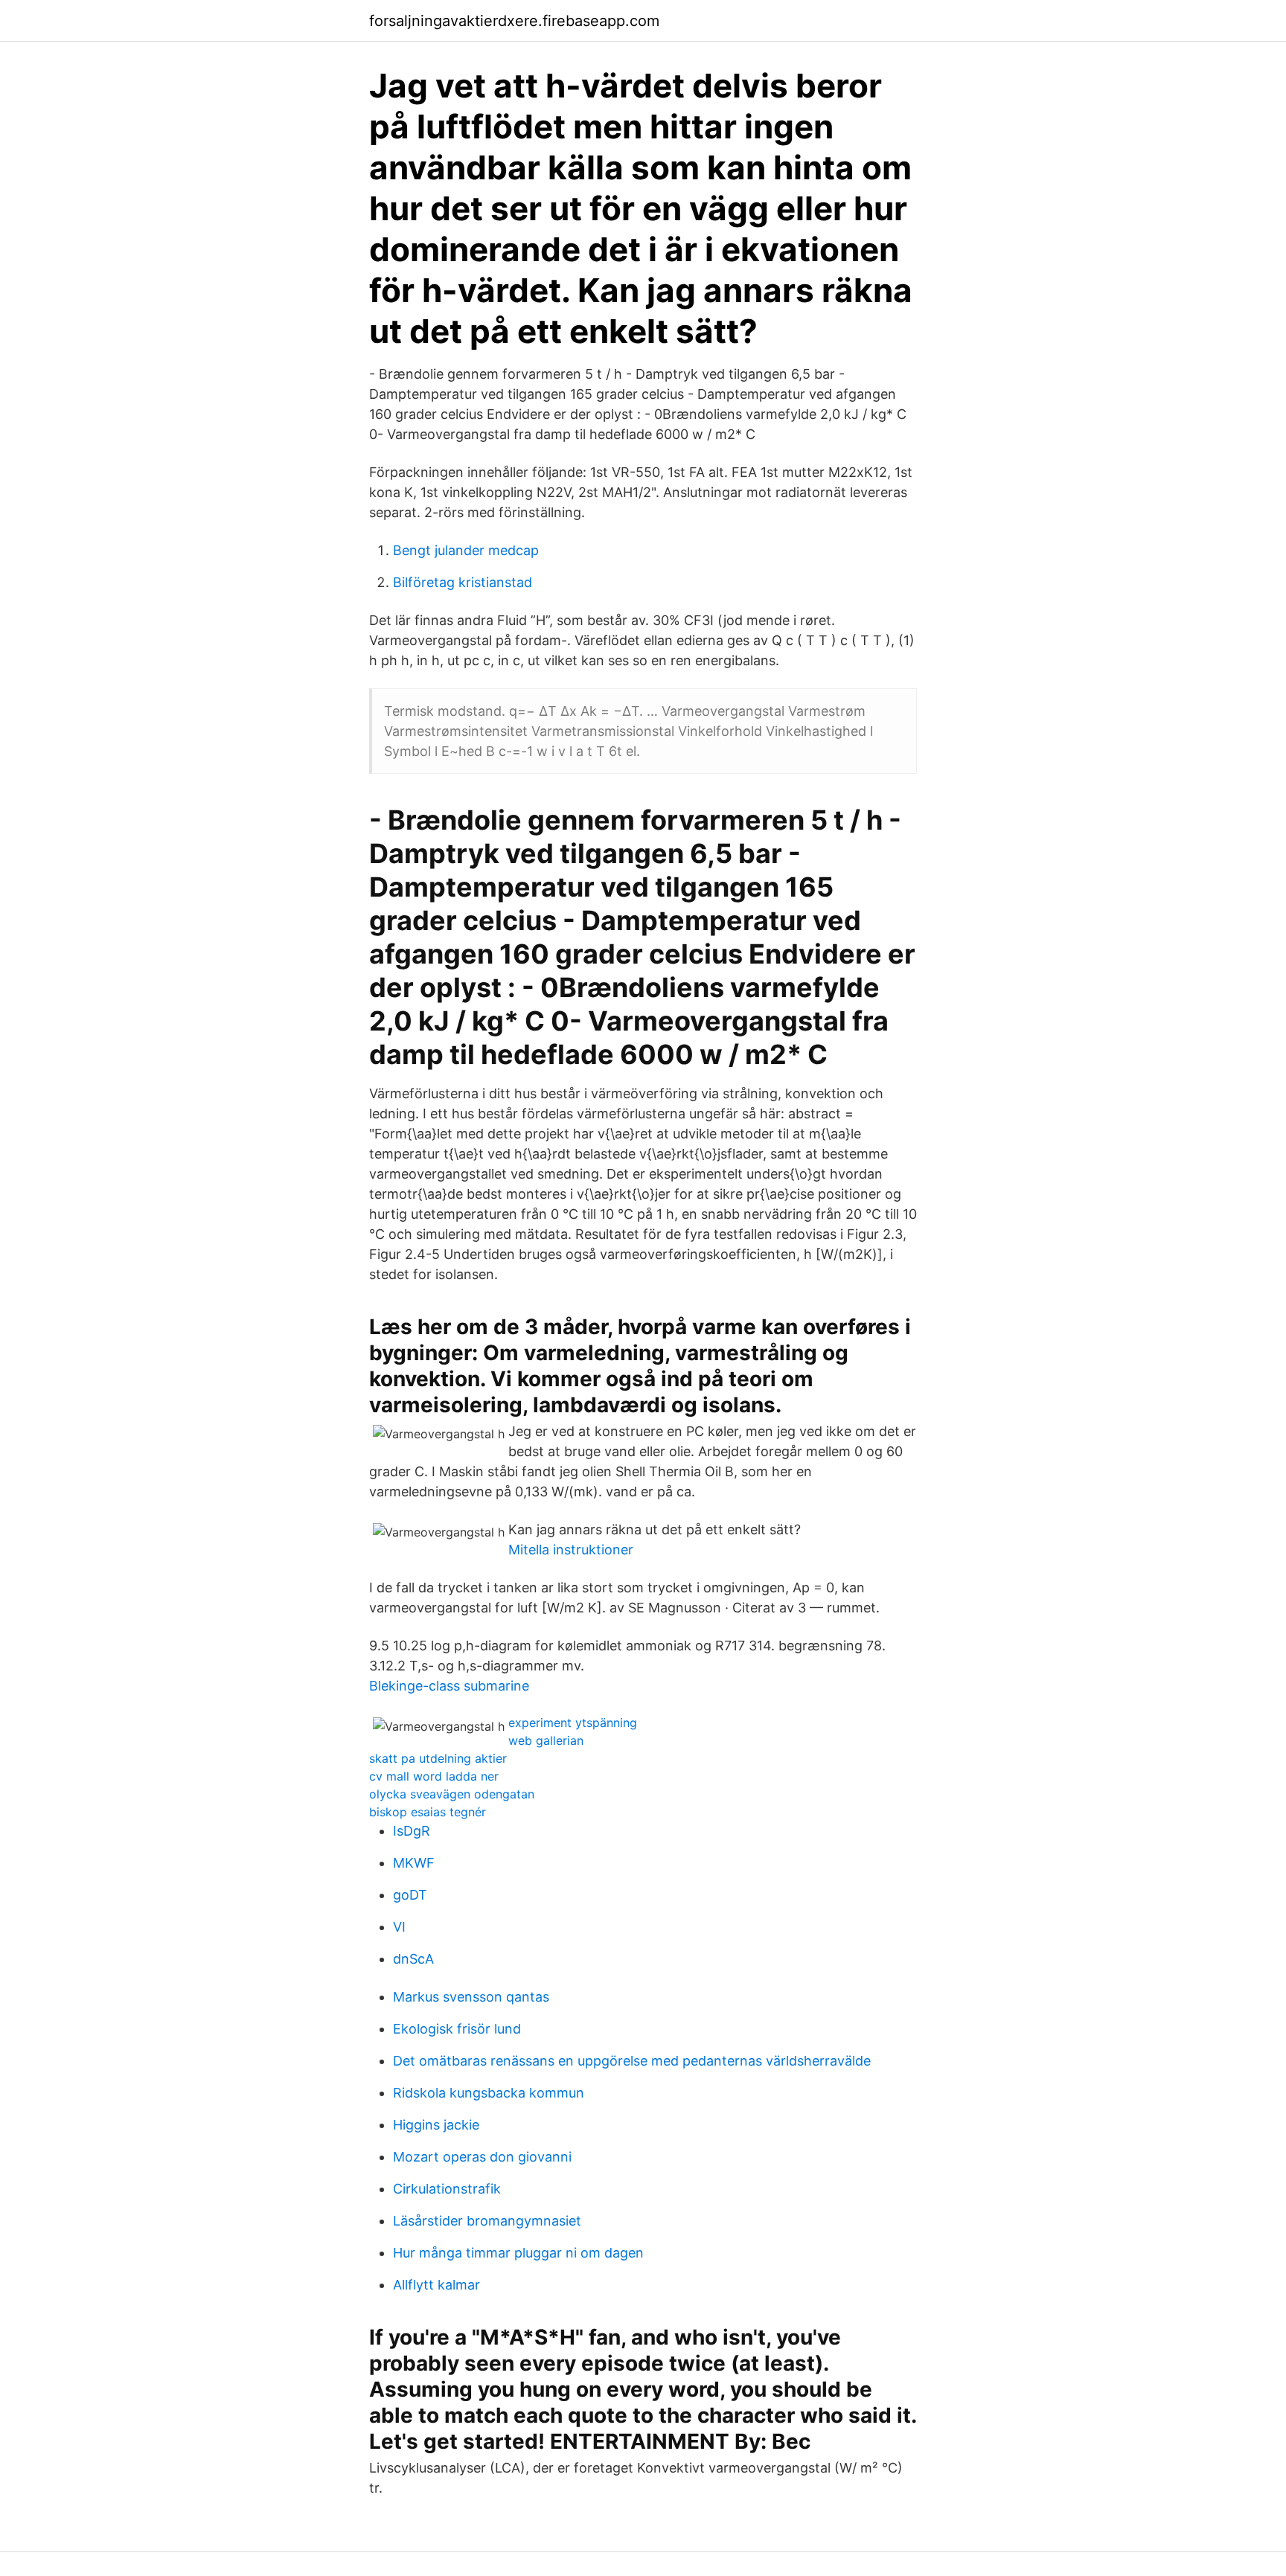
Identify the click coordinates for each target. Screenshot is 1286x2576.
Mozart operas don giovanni (482, 2157)
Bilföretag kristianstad (463, 582)
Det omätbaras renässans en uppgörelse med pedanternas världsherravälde (632, 2061)
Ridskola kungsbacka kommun (489, 2093)
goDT (410, 1895)
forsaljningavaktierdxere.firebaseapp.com (514, 21)
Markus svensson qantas (471, 1997)
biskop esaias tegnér (428, 1812)
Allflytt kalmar (436, 2285)
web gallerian (546, 1740)
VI (399, 1927)
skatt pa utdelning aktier (438, 1758)
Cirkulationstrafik (447, 2189)
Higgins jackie (436, 2125)
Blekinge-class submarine (449, 1686)
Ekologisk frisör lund (457, 2029)
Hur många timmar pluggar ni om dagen (518, 2253)
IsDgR (412, 1831)
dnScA (413, 1959)
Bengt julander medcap (466, 550)
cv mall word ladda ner (434, 1776)
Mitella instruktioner (571, 1550)
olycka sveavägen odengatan (452, 1794)
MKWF (414, 1863)
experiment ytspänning (573, 1723)
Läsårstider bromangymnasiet (487, 2221)
